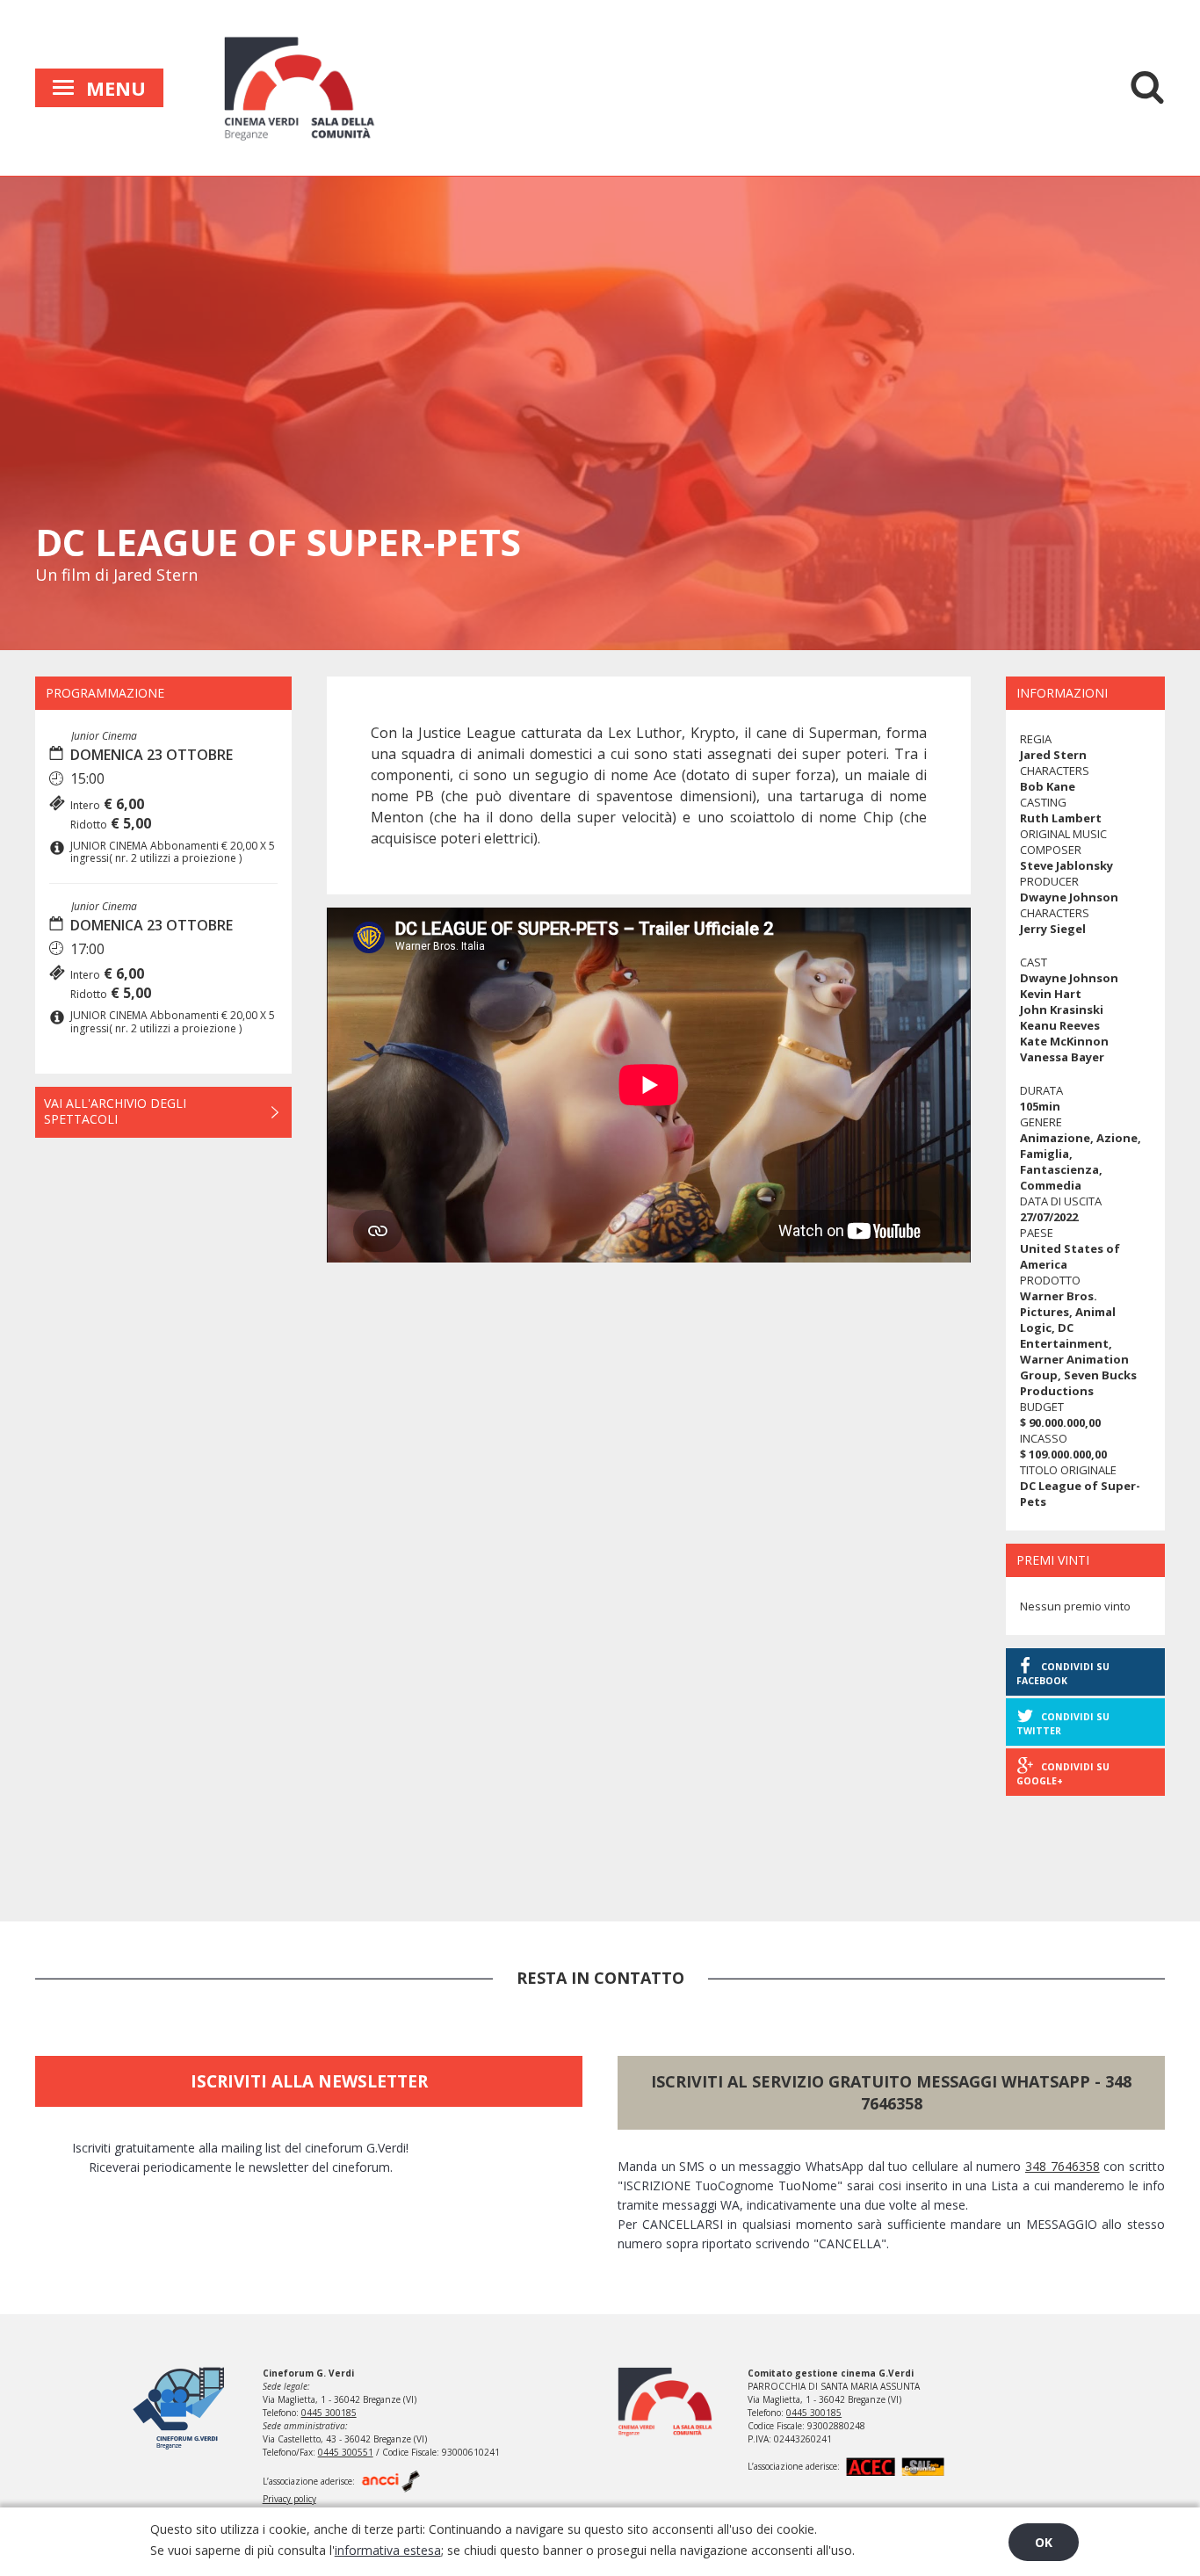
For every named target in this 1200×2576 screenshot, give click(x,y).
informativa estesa (388, 2550)
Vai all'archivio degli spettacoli (115, 1111)
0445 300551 (346, 2452)
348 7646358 (1063, 2166)
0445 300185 (329, 2413)
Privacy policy (289, 2499)
